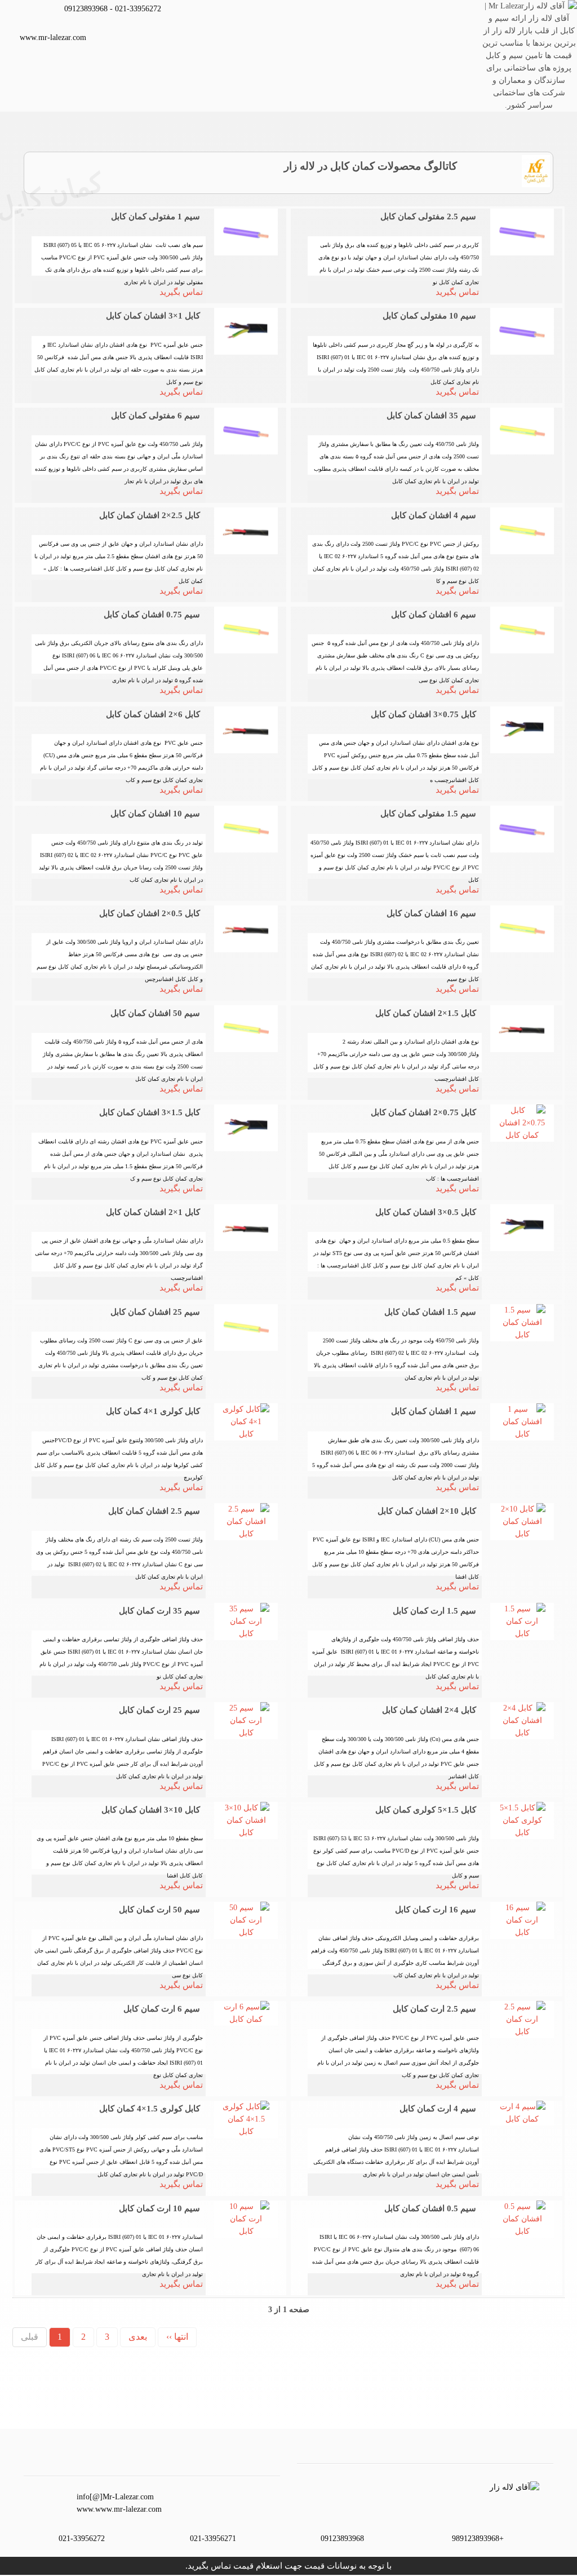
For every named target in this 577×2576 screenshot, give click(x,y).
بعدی (138, 2337)
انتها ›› (177, 2337)
